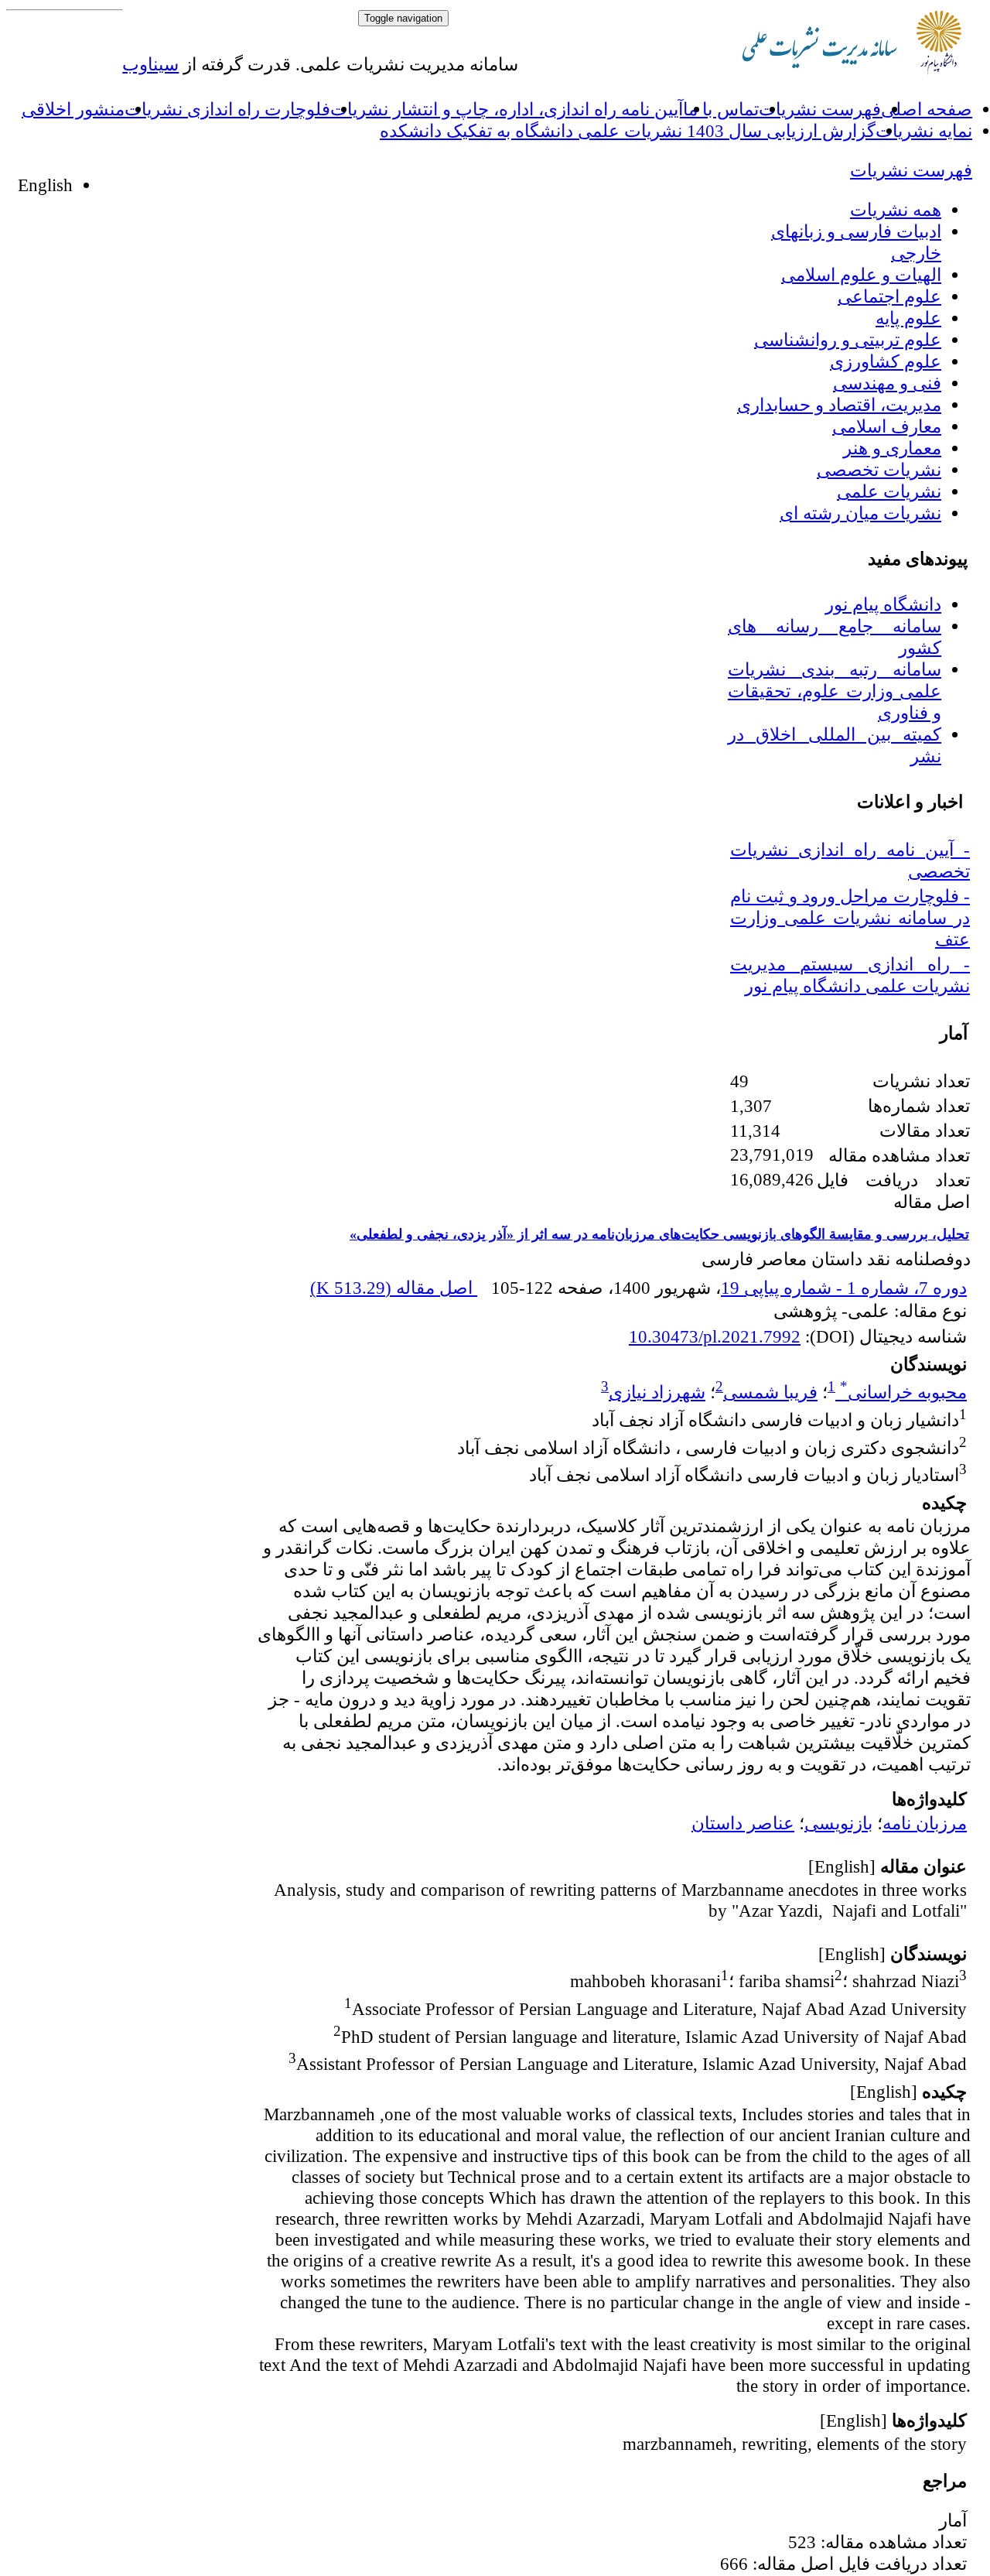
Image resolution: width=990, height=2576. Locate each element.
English (45, 185)
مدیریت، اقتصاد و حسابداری (839, 405)
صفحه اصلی (927, 109)
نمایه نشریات (924, 131)
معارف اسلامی (887, 426)
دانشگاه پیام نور (883, 604)
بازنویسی (838, 1823)
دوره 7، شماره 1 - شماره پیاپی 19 (844, 1288)
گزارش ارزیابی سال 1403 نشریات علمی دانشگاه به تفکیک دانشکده (628, 131)
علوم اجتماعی (889, 296)
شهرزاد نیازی (657, 1392)
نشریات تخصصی (879, 470)
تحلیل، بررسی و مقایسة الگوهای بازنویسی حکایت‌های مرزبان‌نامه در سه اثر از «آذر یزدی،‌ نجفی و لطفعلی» (659, 1234)
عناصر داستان (743, 1823)
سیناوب (150, 64)
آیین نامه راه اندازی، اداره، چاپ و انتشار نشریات (507, 109)
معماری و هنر (892, 448)
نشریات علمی (889, 491)
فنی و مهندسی (887, 383)
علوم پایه (908, 318)
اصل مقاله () (394, 1288)
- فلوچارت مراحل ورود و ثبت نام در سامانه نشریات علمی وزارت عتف (850, 918)
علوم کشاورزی (886, 361)
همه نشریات (896, 210)
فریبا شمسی (770, 1392)
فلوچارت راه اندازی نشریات (227, 109)
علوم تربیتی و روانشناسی (848, 340)
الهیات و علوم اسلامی (861, 275)
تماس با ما (721, 109)
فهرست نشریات (820, 109)
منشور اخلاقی (73, 109)
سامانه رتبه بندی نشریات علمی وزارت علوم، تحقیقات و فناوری (835, 691)
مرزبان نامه (925, 1823)
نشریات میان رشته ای (860, 513)
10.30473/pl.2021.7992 (715, 1336)
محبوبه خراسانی (903, 1392)
